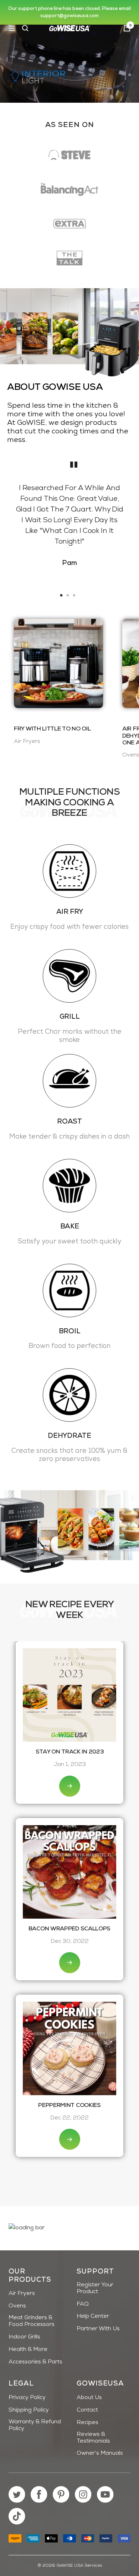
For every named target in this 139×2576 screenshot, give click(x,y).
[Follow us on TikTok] (17, 2516)
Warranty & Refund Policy (35, 2425)
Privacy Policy (27, 2398)
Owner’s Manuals (100, 2453)
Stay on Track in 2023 (70, 1752)
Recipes (87, 2423)
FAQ (83, 2304)
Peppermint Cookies (69, 2106)
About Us (89, 2398)
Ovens (17, 2306)
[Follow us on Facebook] (39, 2494)
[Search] (25, 28)
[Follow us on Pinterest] (61, 2494)
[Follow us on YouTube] (105, 2494)
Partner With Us (98, 2329)
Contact (87, 2410)
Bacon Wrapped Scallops (69, 1929)
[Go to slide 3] (74, 595)
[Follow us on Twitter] (17, 2494)
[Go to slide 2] (68, 595)
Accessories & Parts (35, 2362)
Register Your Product (95, 2288)
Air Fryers (22, 2294)
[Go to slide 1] (61, 595)
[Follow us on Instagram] (83, 2494)
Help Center (93, 2316)
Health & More (28, 2350)
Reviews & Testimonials (93, 2438)
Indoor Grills (24, 2337)
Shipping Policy (29, 2410)
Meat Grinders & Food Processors (32, 2321)
